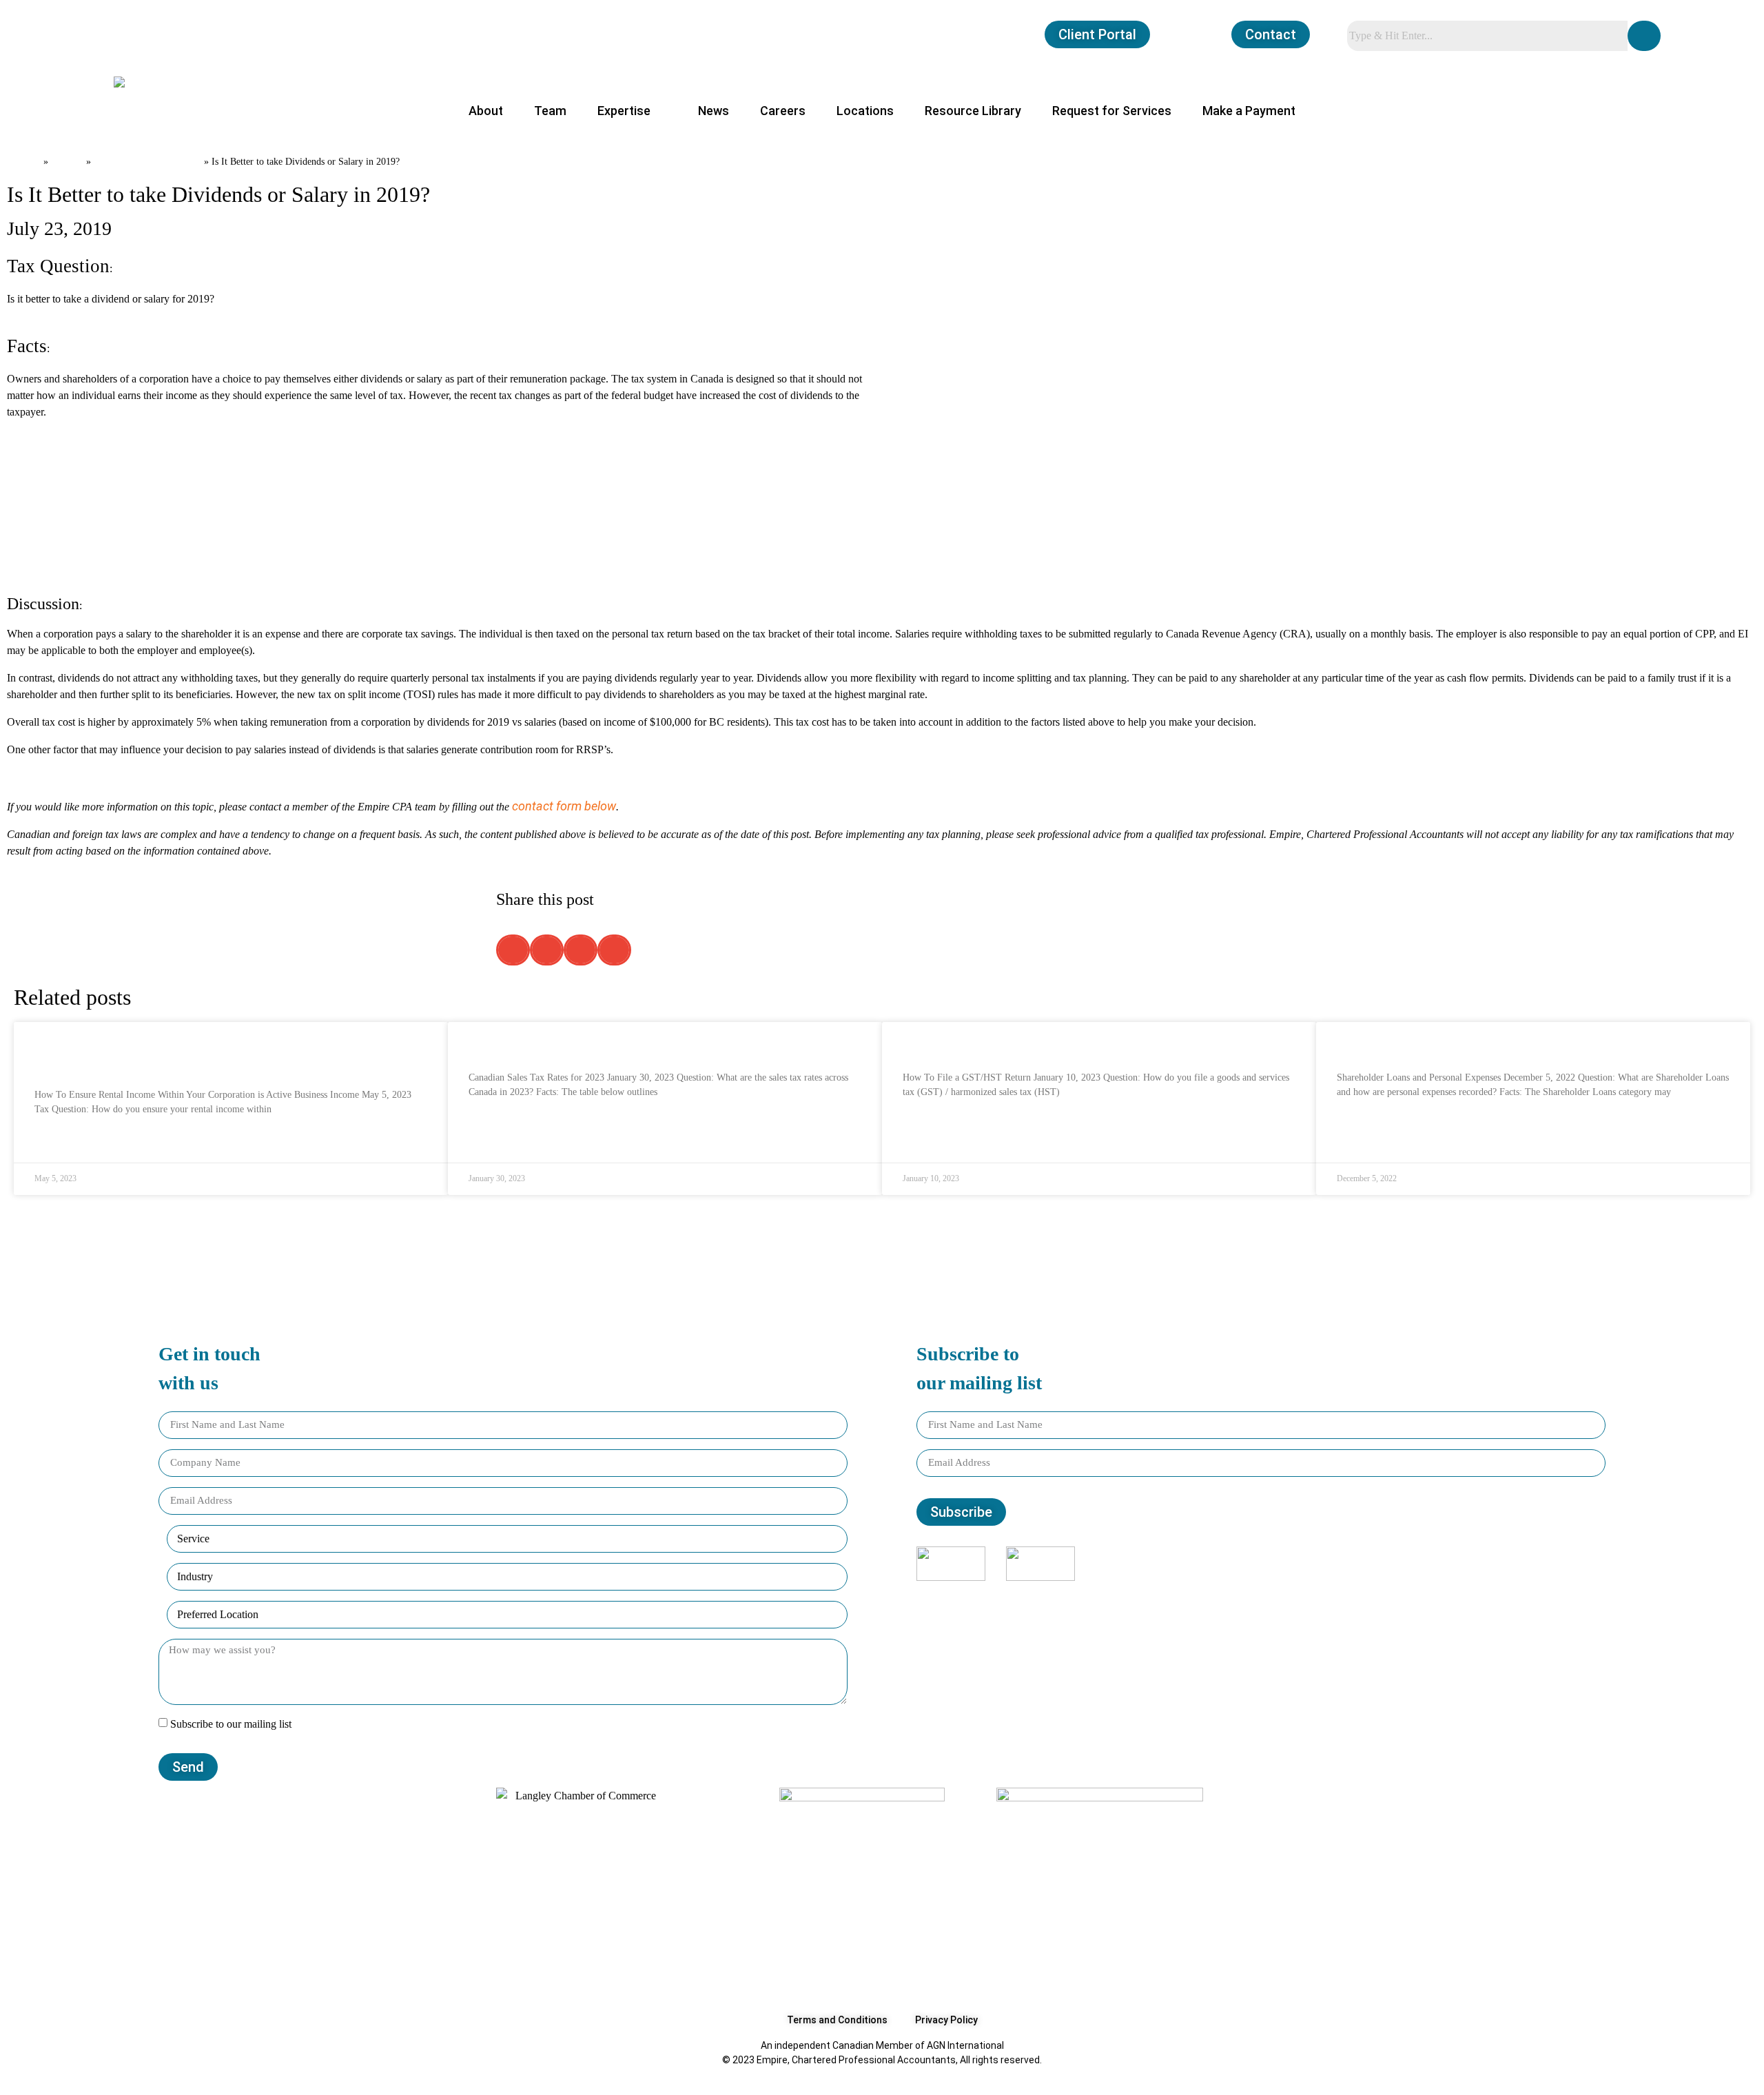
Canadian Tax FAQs (147, 160)
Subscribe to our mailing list (231, 1724)
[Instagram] (1252, 1594)
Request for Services (1112, 111)
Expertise (624, 111)
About (486, 111)
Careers (783, 111)
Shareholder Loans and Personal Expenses (1455, 1044)
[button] (513, 950)
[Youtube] (1289, 1594)
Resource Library (973, 111)
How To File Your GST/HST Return (997, 1044)
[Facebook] (1233, 1594)
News (714, 111)
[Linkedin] (1271, 1594)
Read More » (61, 1143)
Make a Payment (1249, 111)
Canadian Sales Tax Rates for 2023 (566, 1044)
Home (24, 160)
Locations (865, 111)
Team (550, 111)
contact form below (564, 806)
